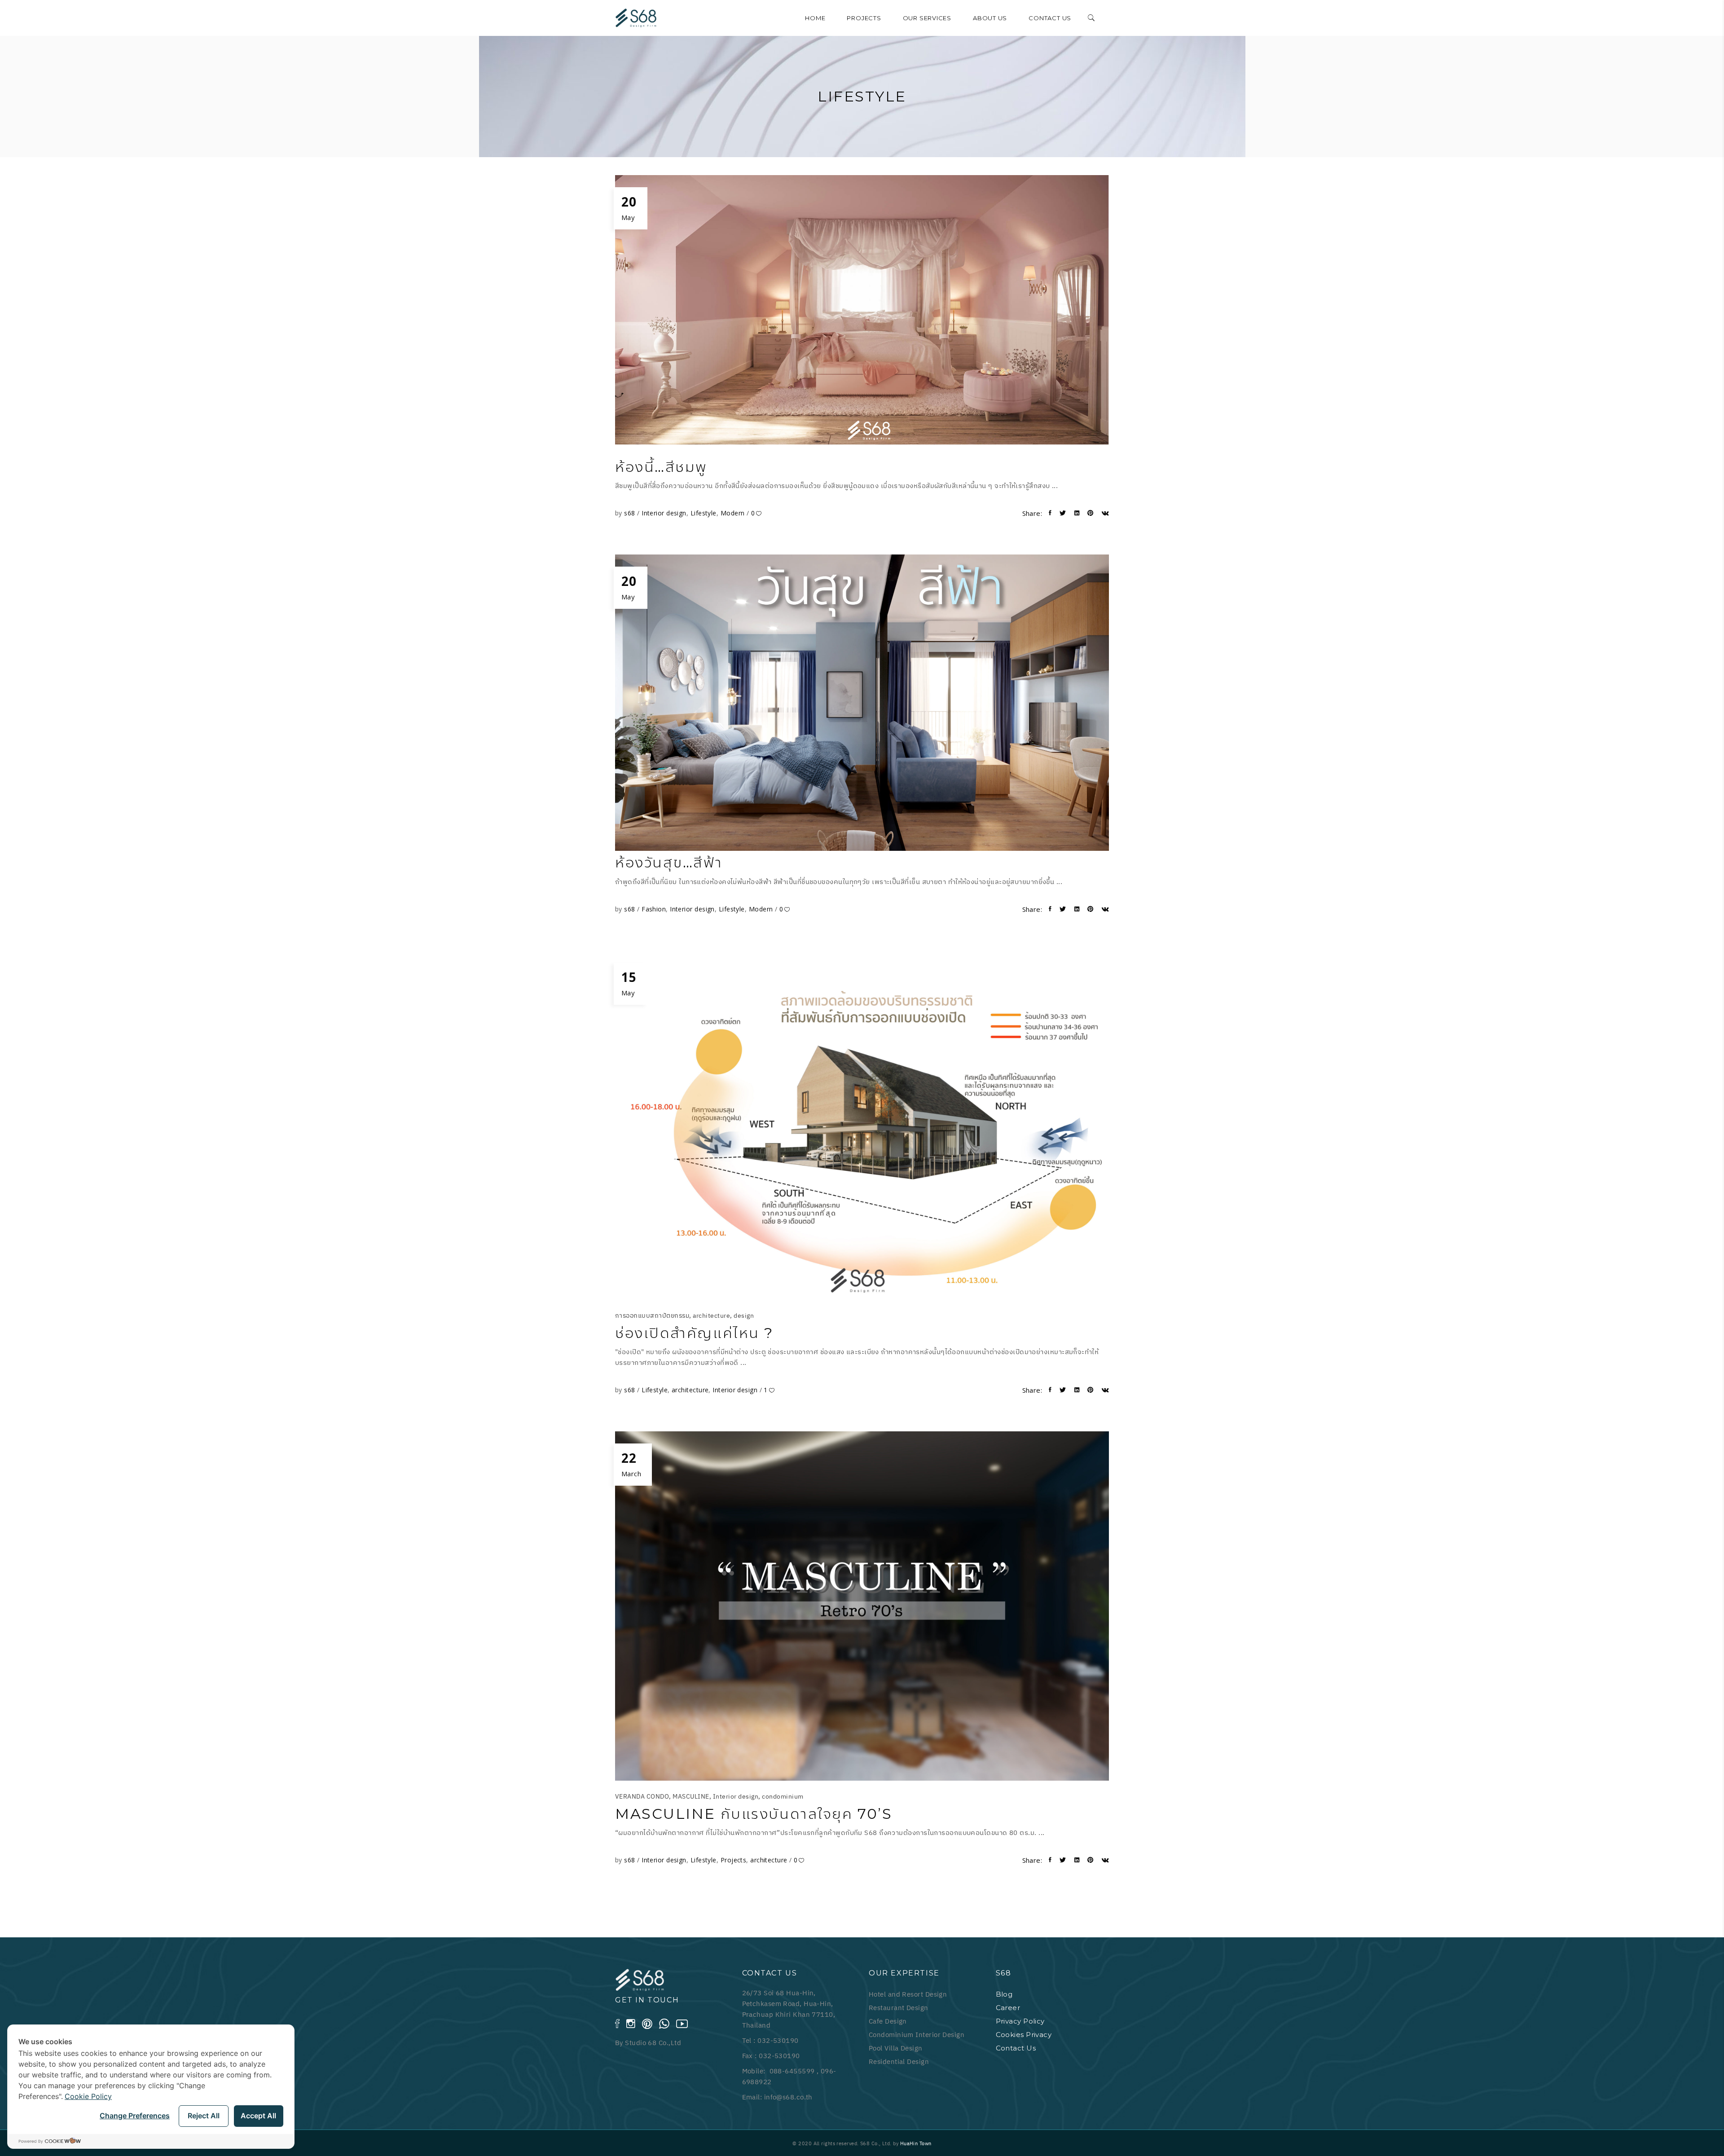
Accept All (258, 2116)
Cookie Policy (88, 2096)
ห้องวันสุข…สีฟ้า (669, 862)
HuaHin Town (916, 2143)
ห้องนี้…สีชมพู (661, 467)
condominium (783, 1796)
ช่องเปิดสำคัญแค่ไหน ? (694, 1333)
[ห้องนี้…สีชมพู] (862, 310)
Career (1008, 2008)
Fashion (654, 909)
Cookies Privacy (1024, 2035)
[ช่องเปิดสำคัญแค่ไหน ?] (862, 1125)
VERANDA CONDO (642, 1796)
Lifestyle (704, 513)
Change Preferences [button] (135, 2116)
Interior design (664, 513)
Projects (734, 1860)
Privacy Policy (1020, 2021)
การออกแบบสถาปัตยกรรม (652, 1316)
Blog (1004, 1994)
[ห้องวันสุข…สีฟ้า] (862, 703)
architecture (711, 1316)
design (744, 1316)
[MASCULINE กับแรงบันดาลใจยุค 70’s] (862, 1606)
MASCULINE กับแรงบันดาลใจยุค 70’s (754, 1814)
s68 (631, 513)
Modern (733, 513)
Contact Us (1016, 2048)
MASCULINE (691, 1796)
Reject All (204, 2116)
